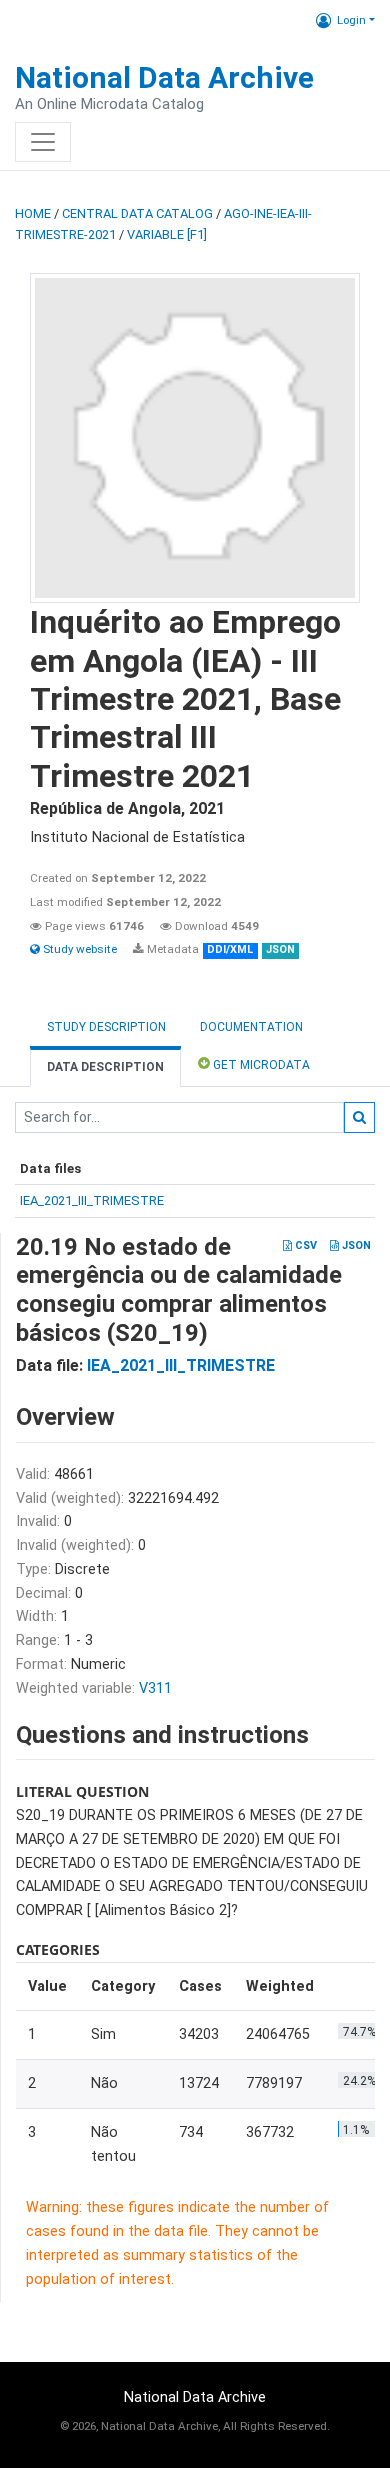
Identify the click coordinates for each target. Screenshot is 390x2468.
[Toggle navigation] (43, 142)
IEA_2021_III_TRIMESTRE (92, 1200)
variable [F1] (167, 234)
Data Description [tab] (105, 1067)
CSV (304, 1245)
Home (33, 213)
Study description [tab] (106, 1027)
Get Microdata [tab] (260, 1065)
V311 (155, 1688)
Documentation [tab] (251, 1027)
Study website (78, 949)
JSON (355, 1245)
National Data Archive (164, 77)
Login (351, 20)
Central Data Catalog (137, 213)
